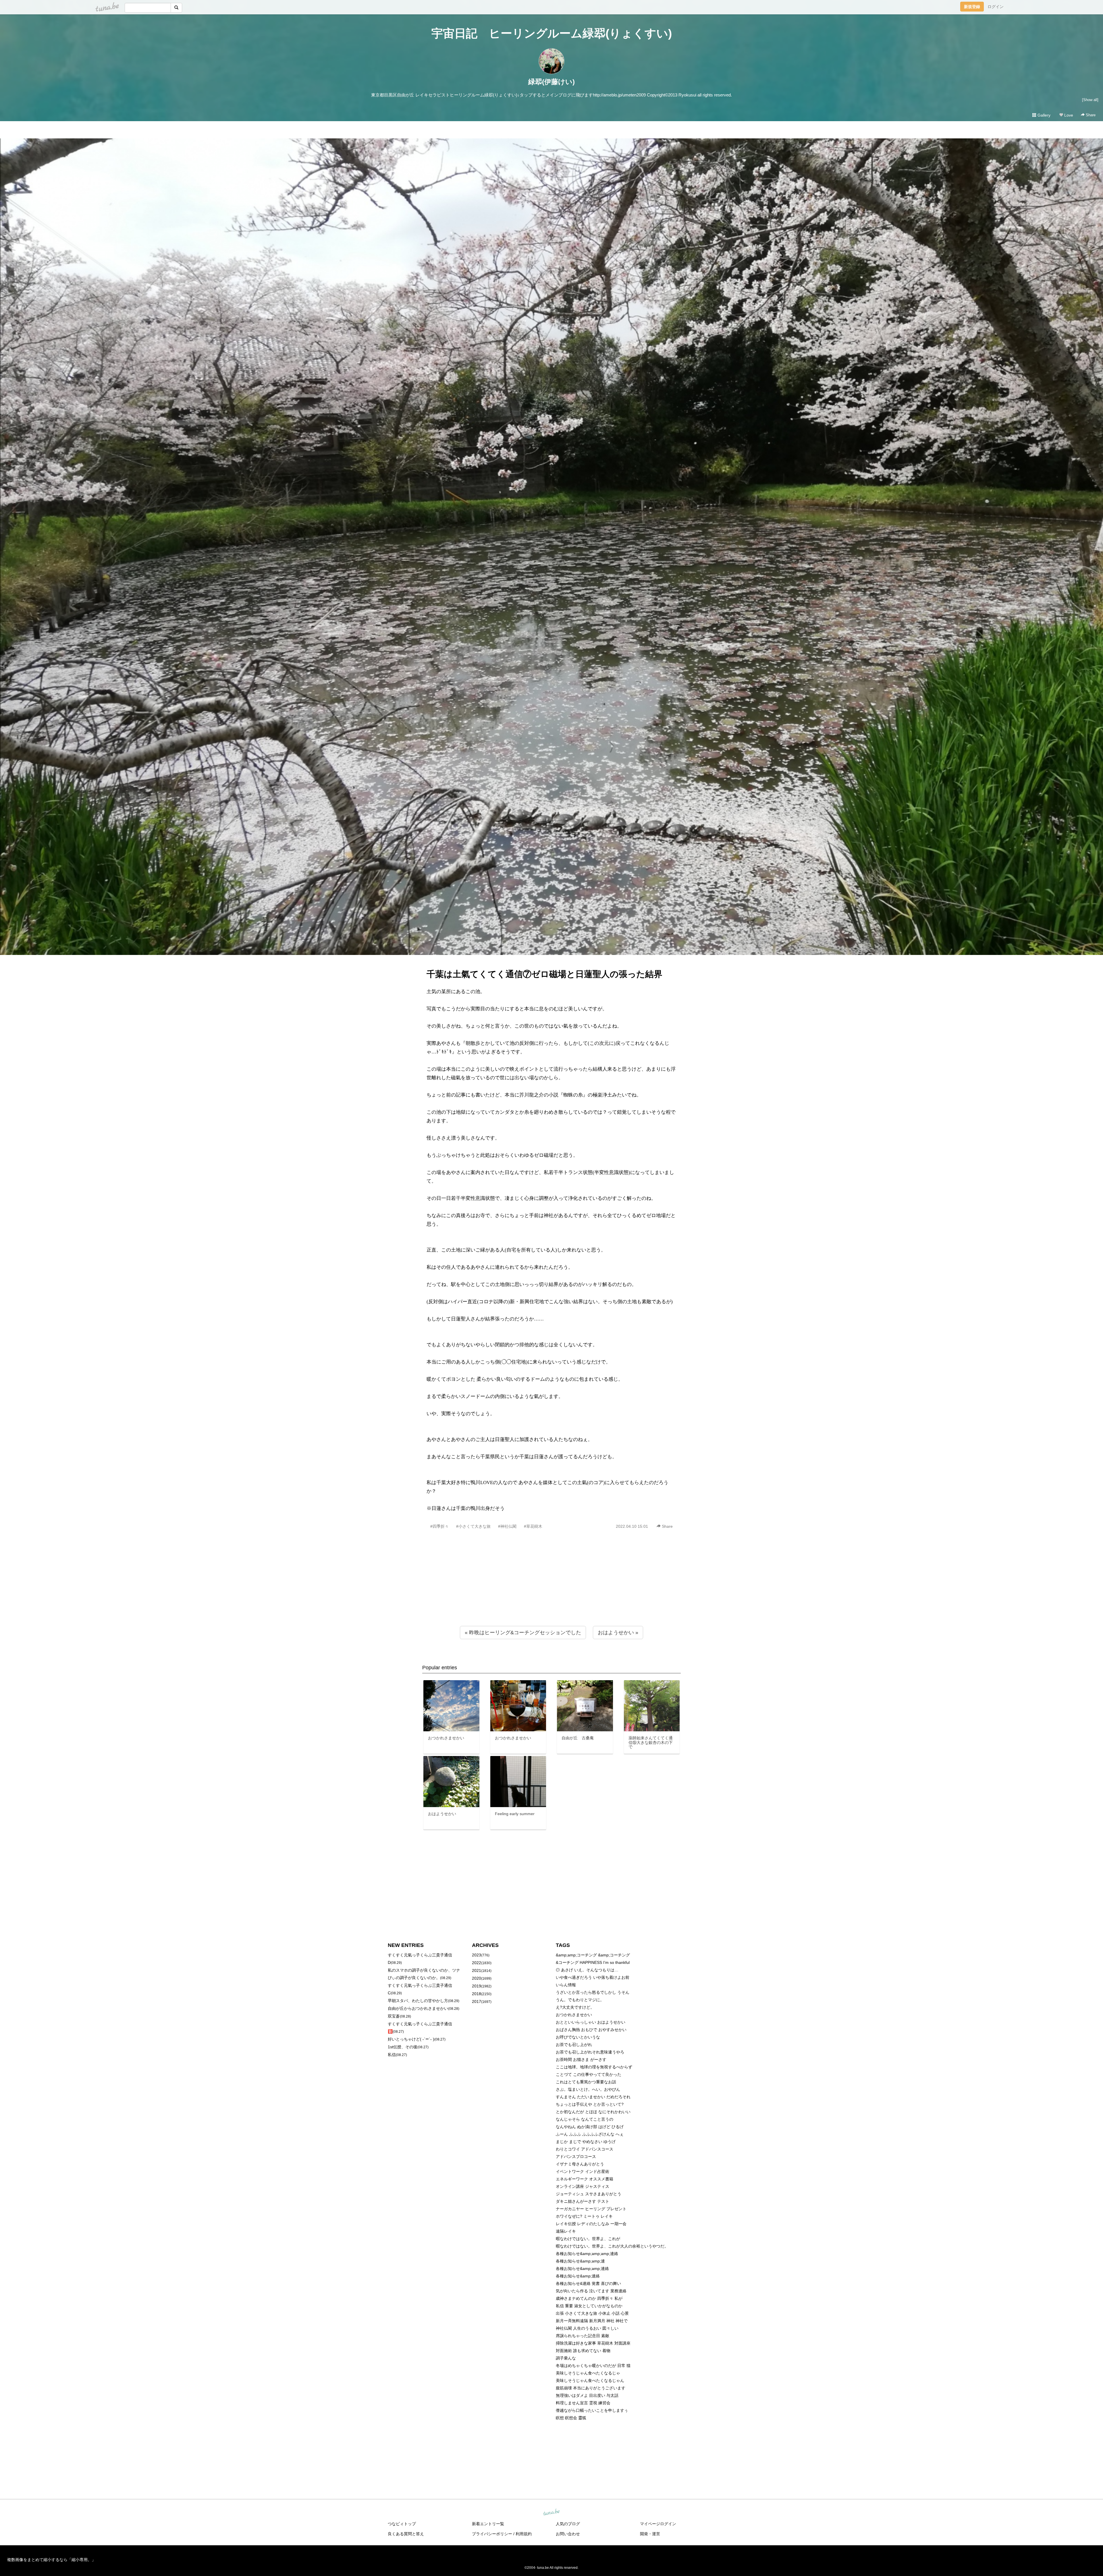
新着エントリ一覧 (488, 2524)
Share (1090, 115)
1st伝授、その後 (403, 2047)
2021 (477, 1970)
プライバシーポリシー (492, 2534)
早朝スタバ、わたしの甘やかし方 (418, 2001)
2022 (477, 1963)
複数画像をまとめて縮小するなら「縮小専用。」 (51, 2560)
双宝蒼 (394, 2016)
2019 (477, 1986)
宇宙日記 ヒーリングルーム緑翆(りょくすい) (552, 33)
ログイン (996, 7)
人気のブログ (568, 2524)
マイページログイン (658, 2524)
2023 (477, 1955)
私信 (392, 2055)
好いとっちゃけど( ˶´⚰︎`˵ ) (411, 2039)
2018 (477, 1994)
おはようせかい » (618, 1633)
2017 (477, 2001)
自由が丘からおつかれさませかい (418, 2008)
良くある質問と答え (406, 2534)
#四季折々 (439, 1526)
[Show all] (1090, 100)
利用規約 (524, 2534)
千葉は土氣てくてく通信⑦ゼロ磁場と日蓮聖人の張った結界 (544, 974)
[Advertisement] (551, 1590)
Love (1068, 115)
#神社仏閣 (507, 1526)
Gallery (1043, 115)
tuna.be (551, 2513)
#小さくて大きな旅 (473, 1526)
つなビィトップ (402, 2524)
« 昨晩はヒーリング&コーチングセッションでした (523, 1633)
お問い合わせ (568, 2534)
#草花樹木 (533, 1526)
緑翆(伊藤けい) (551, 82)
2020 (477, 1978)
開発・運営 (650, 2534)
